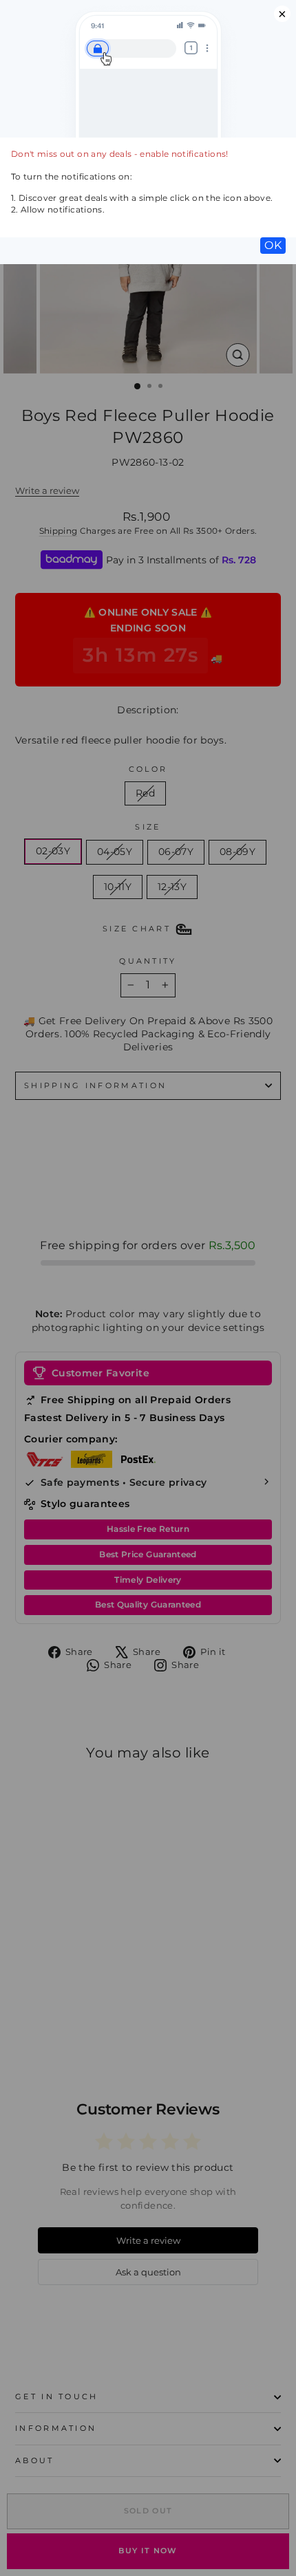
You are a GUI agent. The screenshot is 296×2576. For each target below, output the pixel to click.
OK (273, 245)
